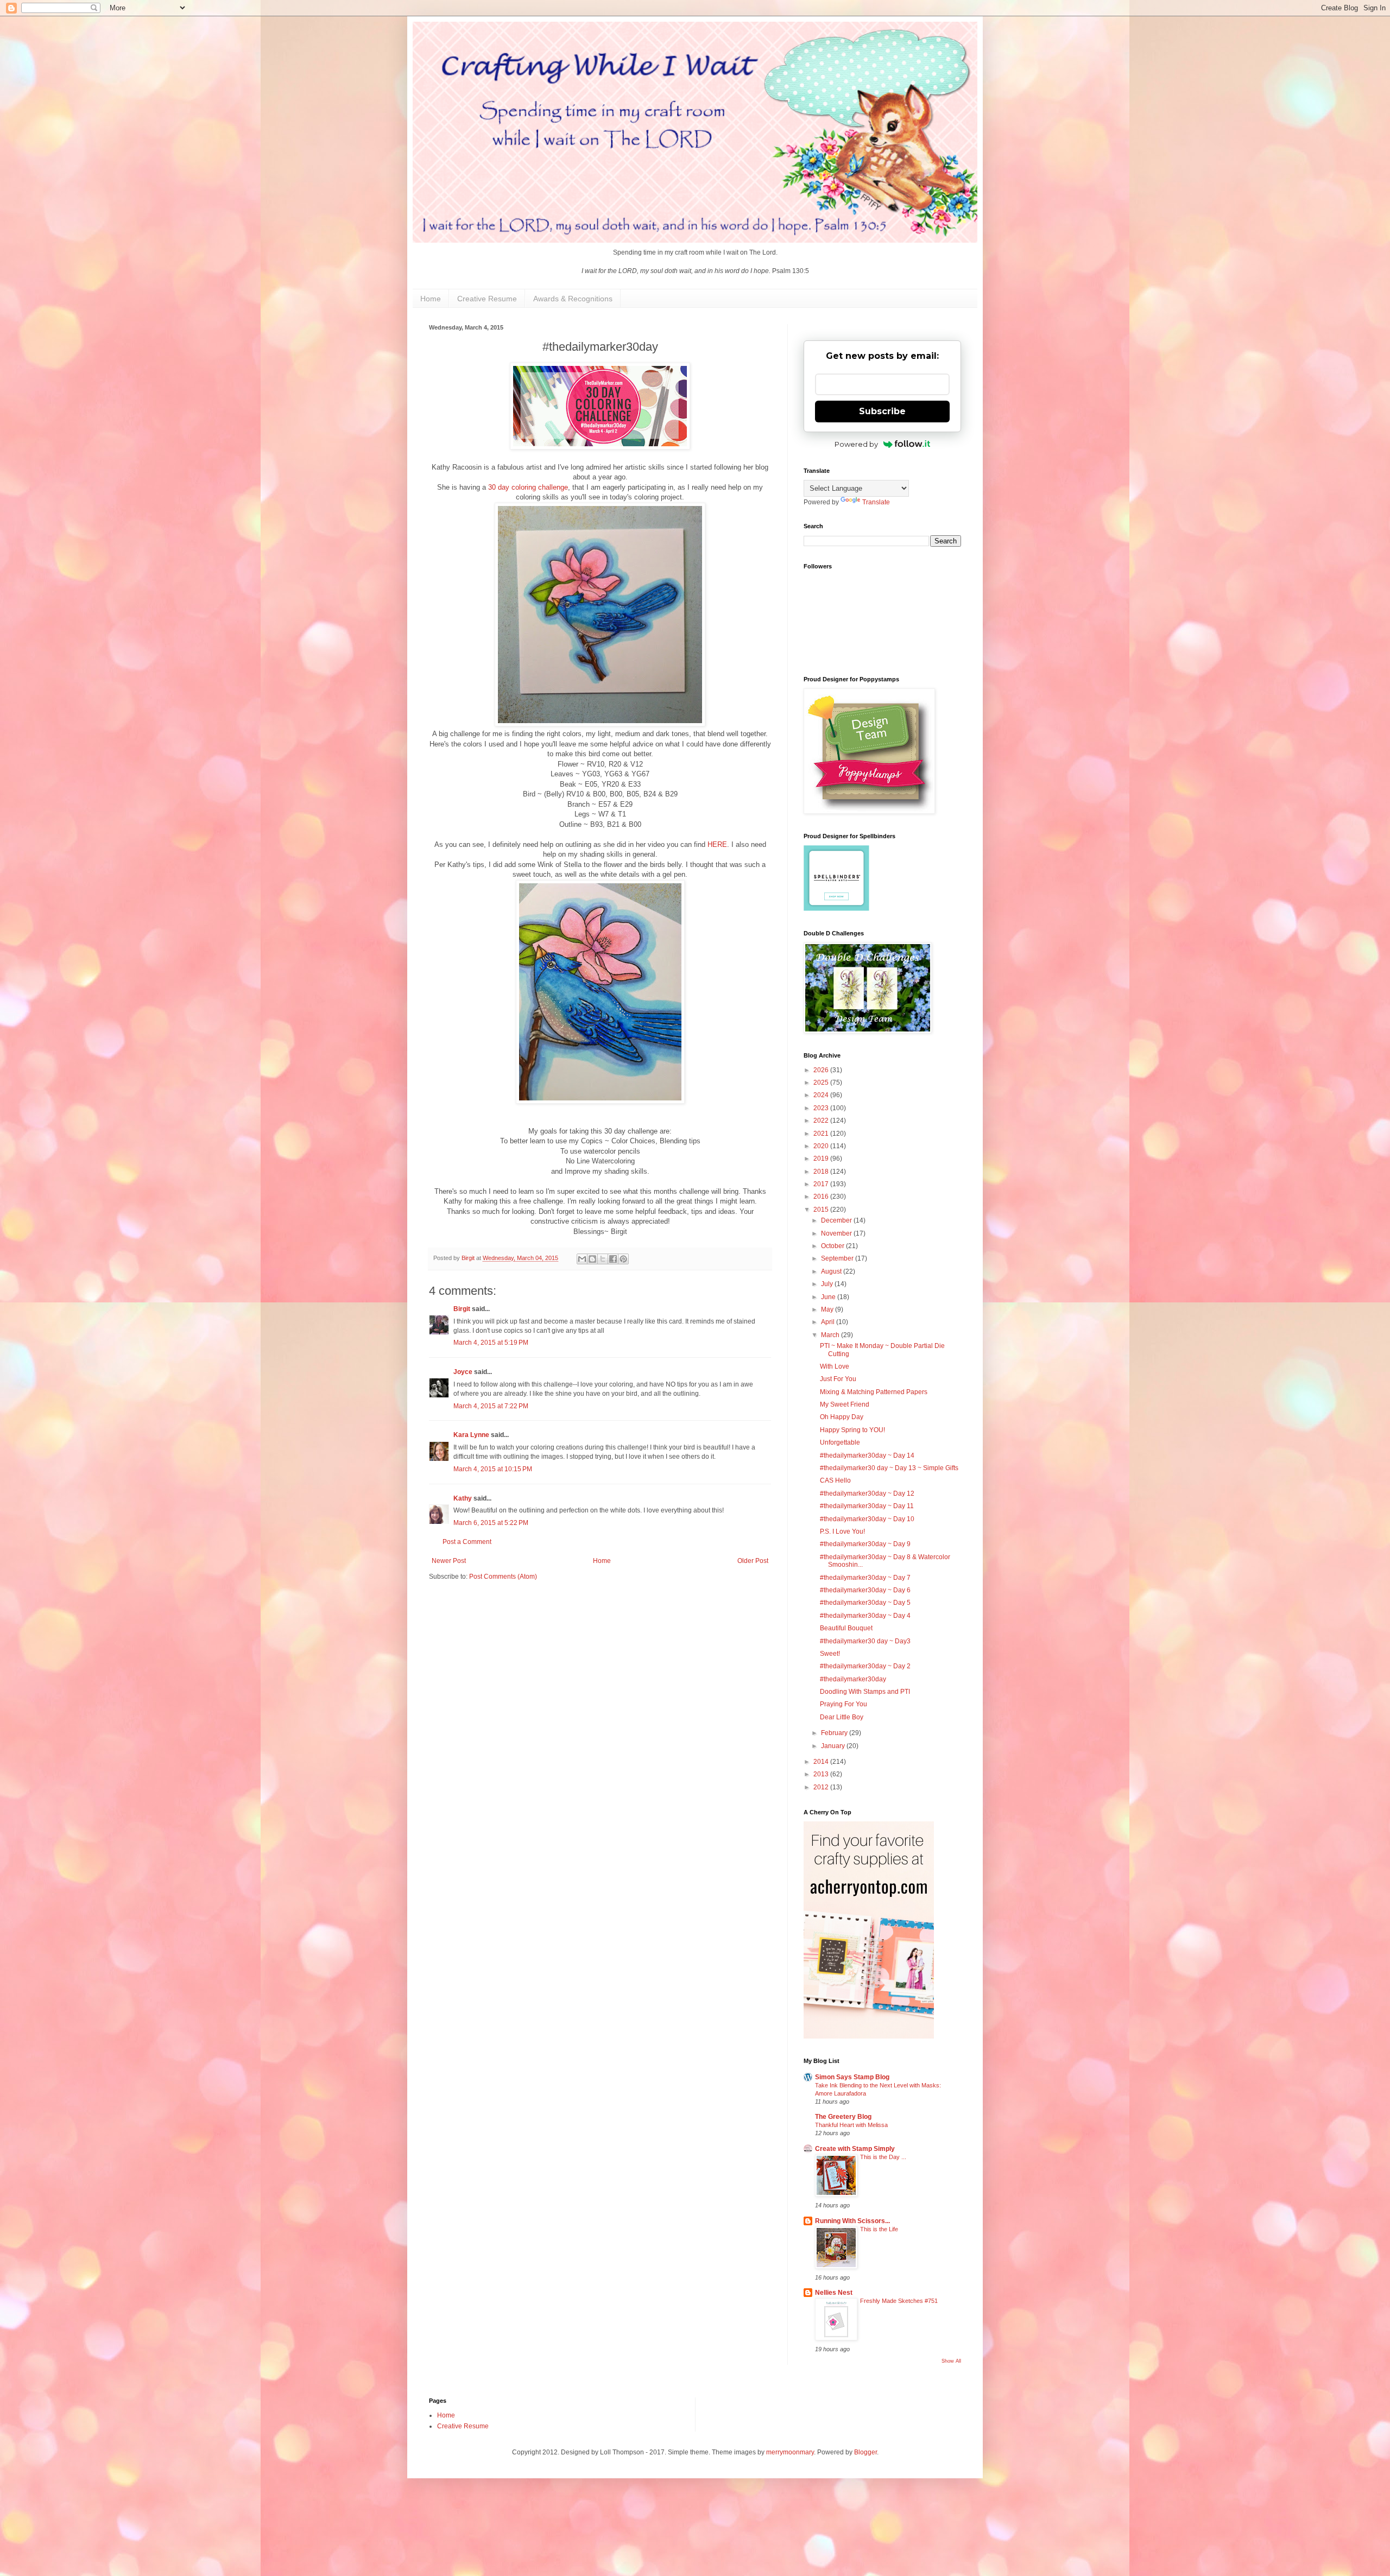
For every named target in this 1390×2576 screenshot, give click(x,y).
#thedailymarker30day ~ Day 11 (867, 1506)
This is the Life (879, 2229)
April (829, 1322)
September (838, 1258)
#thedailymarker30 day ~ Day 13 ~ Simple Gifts (889, 1468)
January (834, 1746)
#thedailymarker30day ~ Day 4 (865, 1616)
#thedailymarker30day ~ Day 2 (865, 1666)
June (829, 1297)
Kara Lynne (471, 1435)
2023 (822, 1108)
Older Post (753, 1561)
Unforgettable (840, 1442)
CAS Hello (835, 1480)
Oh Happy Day (842, 1417)
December (837, 1220)
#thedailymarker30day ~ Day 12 (867, 1493)
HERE (717, 844)
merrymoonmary (790, 2452)
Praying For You (844, 1704)
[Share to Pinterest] (623, 1259)
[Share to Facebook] (613, 1259)
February (835, 1733)
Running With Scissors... (852, 2221)
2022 (822, 1121)
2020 (822, 1146)
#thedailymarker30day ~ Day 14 (867, 1455)
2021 (822, 1134)
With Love (835, 1366)
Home (431, 299)
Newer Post (449, 1561)
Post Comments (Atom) (503, 1577)
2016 (822, 1197)
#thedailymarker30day (853, 1679)
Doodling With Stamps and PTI (865, 1692)
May (828, 1309)
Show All (951, 2361)
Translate (876, 502)
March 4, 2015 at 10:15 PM (493, 1469)
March (831, 1335)
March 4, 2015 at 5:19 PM (491, 1343)
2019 (822, 1159)
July (828, 1284)
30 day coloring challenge (528, 487)
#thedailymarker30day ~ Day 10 (867, 1519)
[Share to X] (603, 1259)
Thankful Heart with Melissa (851, 2125)
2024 (822, 1095)
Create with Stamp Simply (855, 2149)
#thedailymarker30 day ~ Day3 (865, 1641)
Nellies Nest (834, 2293)
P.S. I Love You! (842, 1531)
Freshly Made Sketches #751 (899, 2301)
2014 (822, 1762)
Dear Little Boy (842, 1717)
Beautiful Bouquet (846, 1628)
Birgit (462, 1309)
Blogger (865, 2452)
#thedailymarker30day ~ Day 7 (865, 1578)
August (832, 1271)
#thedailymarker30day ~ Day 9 (865, 1544)
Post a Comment (467, 1542)
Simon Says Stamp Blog (852, 2077)
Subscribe (882, 411)
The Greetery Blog (843, 2117)
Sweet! (830, 1654)
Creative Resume (487, 299)
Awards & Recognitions (573, 299)
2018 (822, 1172)
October (833, 1246)
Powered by (856, 444)
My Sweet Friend (845, 1404)
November (837, 1233)
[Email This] (582, 1259)
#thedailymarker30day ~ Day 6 (865, 1590)
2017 (822, 1184)
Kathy (463, 1498)
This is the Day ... (883, 2157)
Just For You (838, 1379)
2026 (822, 1070)
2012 (822, 1787)
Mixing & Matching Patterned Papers (874, 1392)
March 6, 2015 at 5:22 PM (491, 1523)
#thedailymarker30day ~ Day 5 (865, 1603)
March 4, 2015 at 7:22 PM (491, 1406)
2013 (822, 1774)
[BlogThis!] (592, 1259)
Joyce (463, 1372)
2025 (822, 1083)
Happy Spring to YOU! (852, 1430)
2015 (822, 1210)
